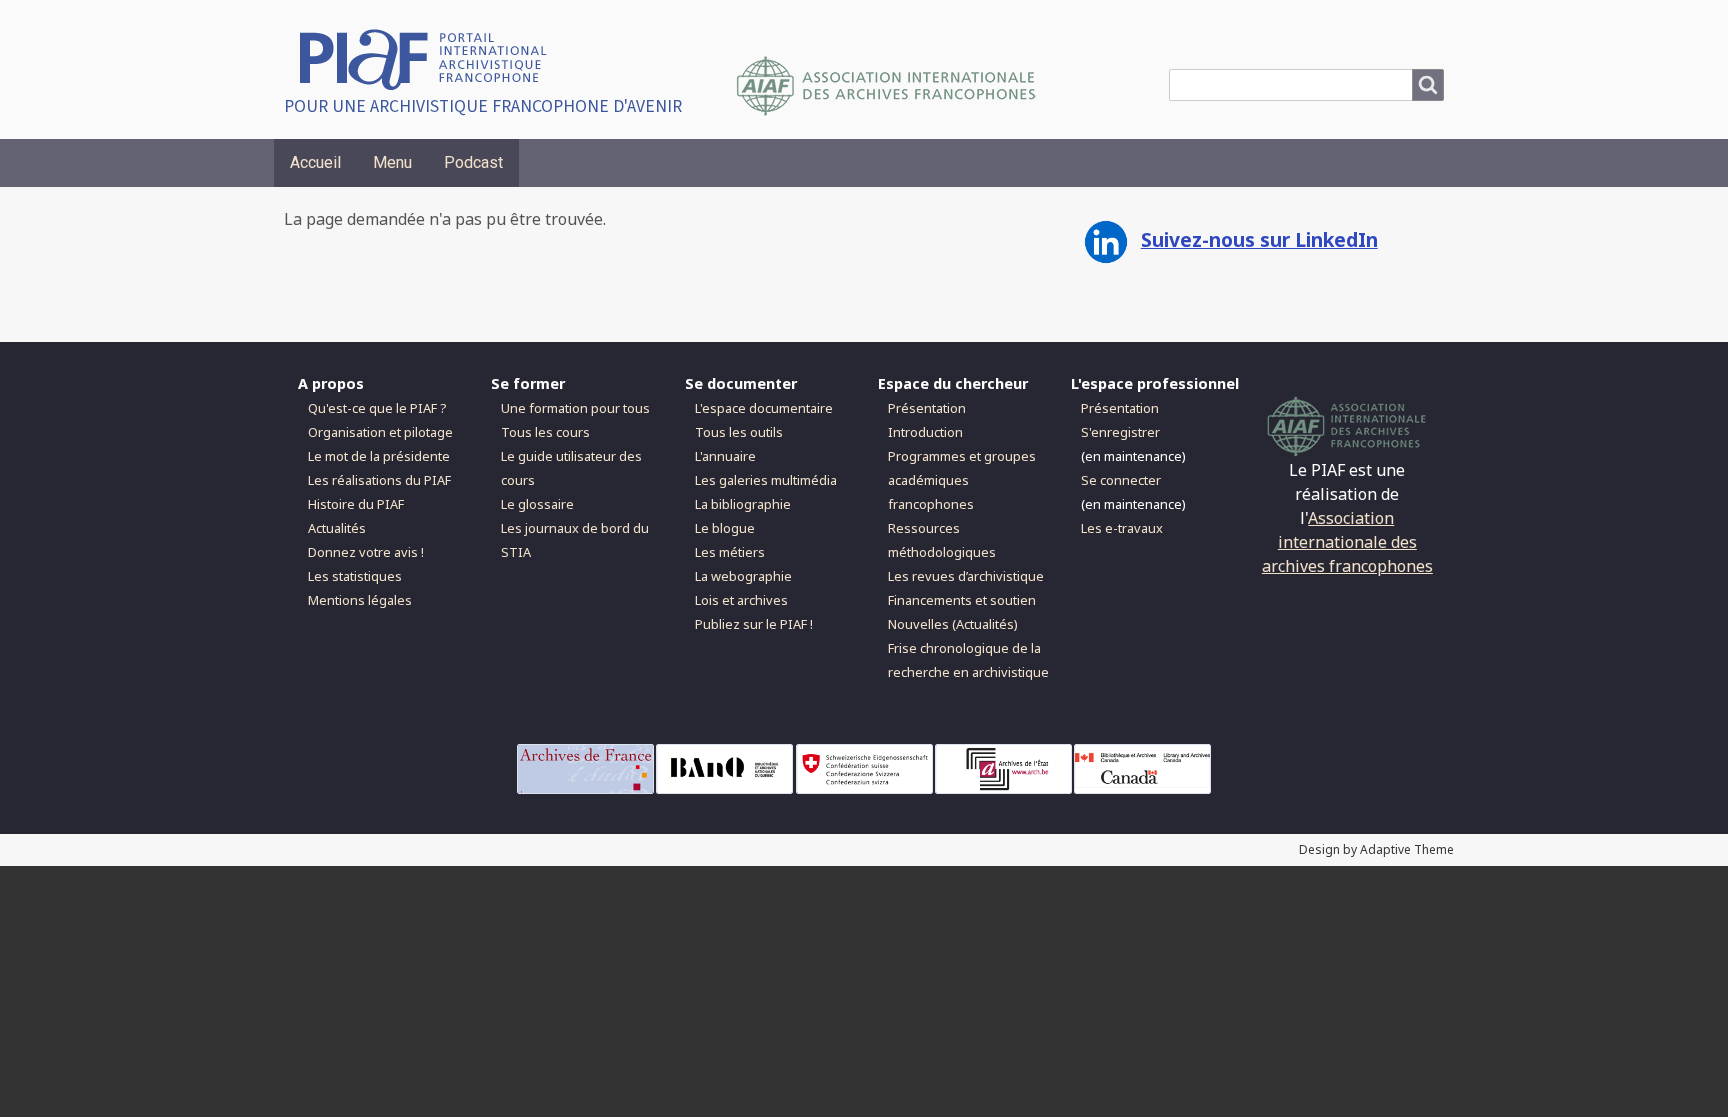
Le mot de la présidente (379, 456)
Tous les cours (545, 432)
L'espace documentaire (764, 408)
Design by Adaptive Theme (1376, 849)
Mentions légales (360, 600)
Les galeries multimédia (766, 480)
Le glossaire (537, 504)
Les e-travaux (1122, 528)
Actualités (337, 528)
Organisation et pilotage (380, 432)
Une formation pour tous (575, 408)
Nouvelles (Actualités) (953, 624)
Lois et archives (741, 600)
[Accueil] (430, 57)
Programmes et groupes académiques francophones (962, 480)
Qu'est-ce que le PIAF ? (377, 408)
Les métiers (730, 552)
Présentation (927, 408)
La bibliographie (743, 504)
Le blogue (725, 528)
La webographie (743, 576)
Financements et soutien (962, 600)
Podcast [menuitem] (473, 162)
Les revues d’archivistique (966, 576)
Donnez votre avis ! (366, 552)
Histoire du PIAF (356, 504)
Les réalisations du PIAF (379, 480)
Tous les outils (739, 432)
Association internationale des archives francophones (1347, 542)
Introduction (925, 432)
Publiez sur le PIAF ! (754, 624)
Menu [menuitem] (392, 162)
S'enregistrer (1120, 432)
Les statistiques (355, 576)
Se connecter (1121, 480)
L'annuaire (725, 456)
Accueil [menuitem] (315, 162)
